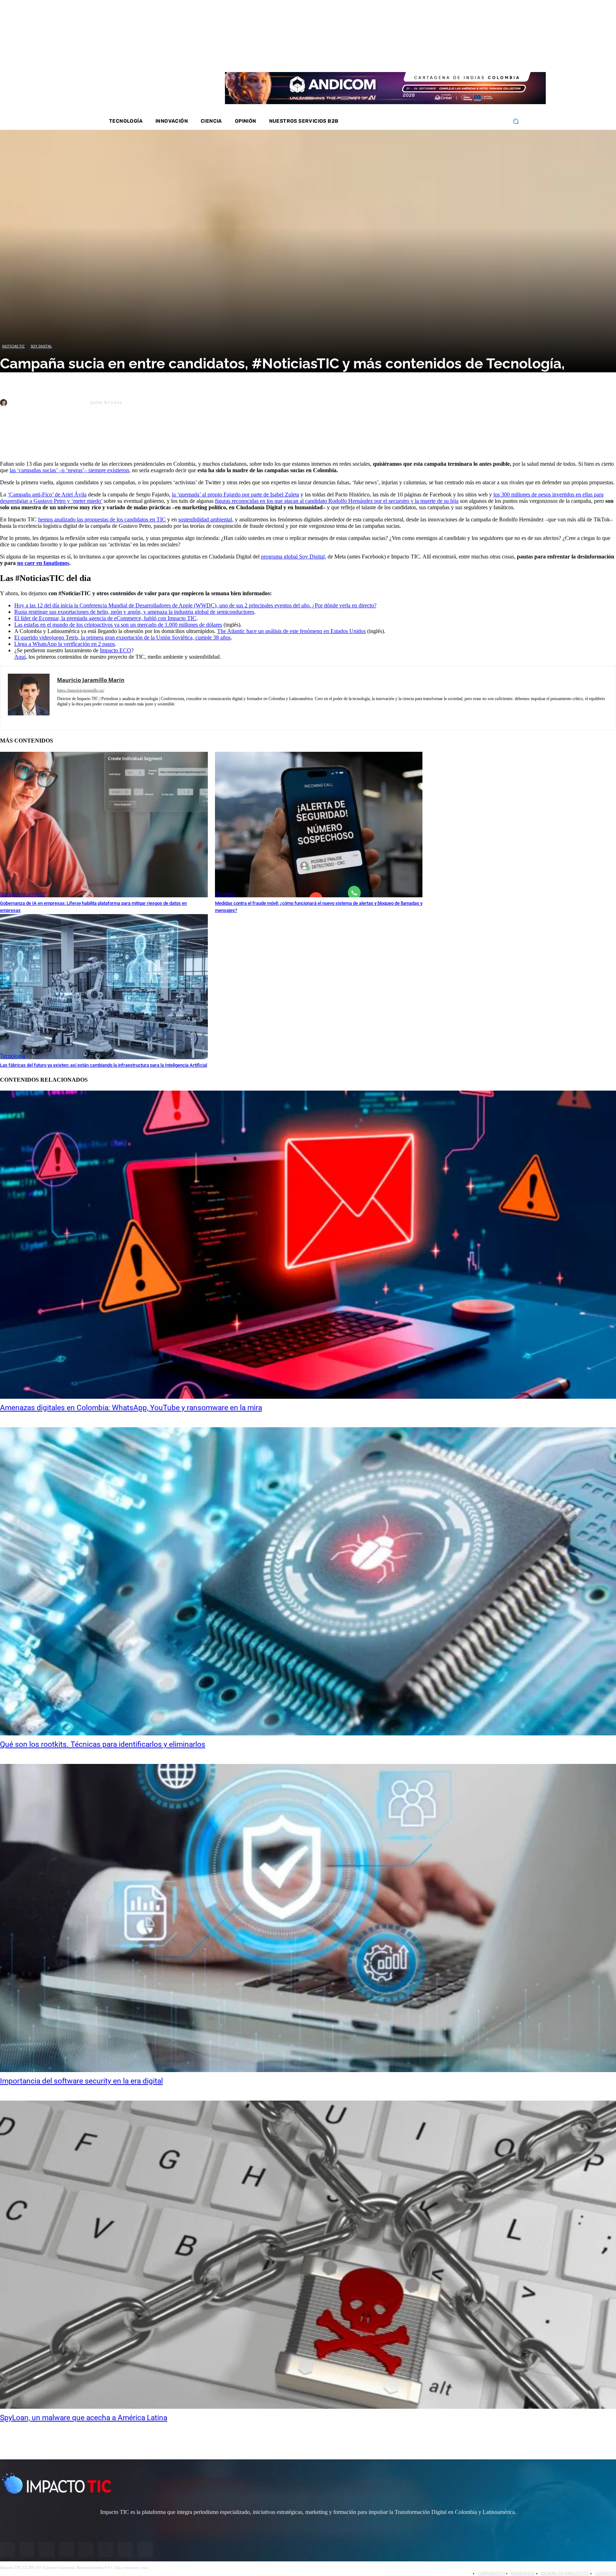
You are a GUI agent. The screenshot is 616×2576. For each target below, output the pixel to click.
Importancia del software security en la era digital (81, 2081)
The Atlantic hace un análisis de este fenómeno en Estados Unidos (291, 631)
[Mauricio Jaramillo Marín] (5, 403)
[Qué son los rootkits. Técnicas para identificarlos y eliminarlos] (308, 1581)
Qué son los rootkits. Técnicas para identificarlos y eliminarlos (103, 1744)
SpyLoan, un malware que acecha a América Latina (84, 2418)
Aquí (20, 657)
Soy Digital (41, 346)
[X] (12, 437)
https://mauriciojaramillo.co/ (81, 690)
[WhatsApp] (89, 437)
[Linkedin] (463, 57)
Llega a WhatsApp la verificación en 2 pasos (65, 644)
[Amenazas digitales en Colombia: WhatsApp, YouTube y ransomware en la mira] (308, 1245)
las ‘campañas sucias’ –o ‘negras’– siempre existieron (69, 470)
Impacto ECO (115, 650)
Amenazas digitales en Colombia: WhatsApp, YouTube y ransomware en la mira (131, 1408)
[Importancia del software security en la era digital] (308, 1918)
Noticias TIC (13, 346)
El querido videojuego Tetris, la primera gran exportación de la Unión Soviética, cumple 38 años (122, 637)
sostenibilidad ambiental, (206, 519)
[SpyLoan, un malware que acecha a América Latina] (308, 2255)
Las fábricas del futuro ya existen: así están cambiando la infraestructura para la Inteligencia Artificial (104, 1065)
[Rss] (501, 57)
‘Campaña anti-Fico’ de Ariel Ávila (47, 494)
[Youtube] (473, 57)
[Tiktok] (482, 57)
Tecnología (12, 1056)
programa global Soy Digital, (294, 557)
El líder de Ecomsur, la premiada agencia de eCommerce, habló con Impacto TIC (105, 618)
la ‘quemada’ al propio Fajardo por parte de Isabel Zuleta (235, 494)
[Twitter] (454, 57)
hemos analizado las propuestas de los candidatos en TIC (102, 519)
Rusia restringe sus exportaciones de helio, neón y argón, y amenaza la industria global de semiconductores (134, 612)
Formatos (225, 894)
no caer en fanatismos (43, 563)
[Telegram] (114, 437)
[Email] (140, 437)
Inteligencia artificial (23, 894)
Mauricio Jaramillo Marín (48, 402)
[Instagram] (444, 57)
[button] (516, 121)
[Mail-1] (491, 57)
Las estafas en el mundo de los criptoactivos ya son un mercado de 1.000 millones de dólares (118, 625)
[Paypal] (97, 715)
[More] (166, 437)
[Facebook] (435, 57)
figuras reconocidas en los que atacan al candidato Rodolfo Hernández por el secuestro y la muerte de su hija (337, 501)
